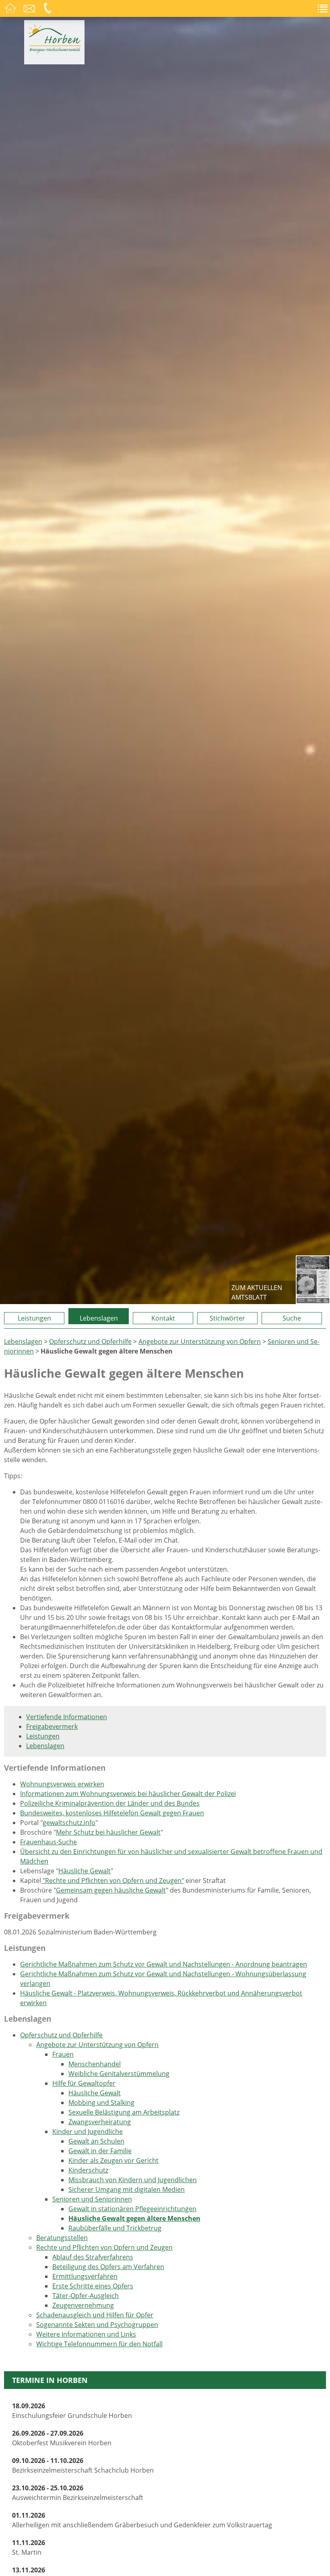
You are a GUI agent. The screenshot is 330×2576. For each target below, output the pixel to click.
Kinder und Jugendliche (88, 2132)
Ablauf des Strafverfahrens (93, 2257)
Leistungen (34, 1318)
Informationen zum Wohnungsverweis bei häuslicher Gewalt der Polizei (128, 1794)
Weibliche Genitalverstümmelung (119, 2074)
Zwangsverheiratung (100, 2122)
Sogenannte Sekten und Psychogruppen (97, 2325)
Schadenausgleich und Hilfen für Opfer (95, 2315)
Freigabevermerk (52, 1726)
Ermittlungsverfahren (85, 2276)
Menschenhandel (95, 2064)
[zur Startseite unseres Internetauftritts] (54, 51)
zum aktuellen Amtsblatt (257, 1292)
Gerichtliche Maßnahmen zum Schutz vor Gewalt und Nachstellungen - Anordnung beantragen (164, 1964)
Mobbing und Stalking (101, 2103)
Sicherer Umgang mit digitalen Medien (127, 2189)
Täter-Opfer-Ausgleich (86, 2296)
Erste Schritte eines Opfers (93, 2286)
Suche (292, 1318)
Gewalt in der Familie (100, 2151)
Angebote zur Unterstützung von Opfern (200, 1341)
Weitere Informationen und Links (86, 2334)
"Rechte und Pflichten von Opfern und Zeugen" (112, 1881)
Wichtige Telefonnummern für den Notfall (99, 2344)
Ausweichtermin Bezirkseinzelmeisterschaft (78, 2493)
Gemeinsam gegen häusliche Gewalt (111, 1890)
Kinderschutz (88, 2170)
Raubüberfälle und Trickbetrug (115, 2228)
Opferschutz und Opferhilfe (90, 1341)
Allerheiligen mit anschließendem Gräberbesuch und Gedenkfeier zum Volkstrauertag (142, 2520)
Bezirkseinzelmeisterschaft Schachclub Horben (83, 2465)
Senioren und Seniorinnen (92, 2199)
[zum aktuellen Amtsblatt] (313, 1280)
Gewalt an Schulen (96, 2141)
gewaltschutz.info (69, 1823)
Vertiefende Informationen (67, 1717)
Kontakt (163, 1318)
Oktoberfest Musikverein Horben (62, 2438)
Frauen (63, 2054)
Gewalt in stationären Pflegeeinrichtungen (132, 2209)
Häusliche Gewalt (85, 1871)
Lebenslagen (99, 1318)
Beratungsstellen (62, 2238)
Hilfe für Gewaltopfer (84, 2083)
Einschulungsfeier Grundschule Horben (72, 2411)
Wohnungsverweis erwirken (62, 1784)
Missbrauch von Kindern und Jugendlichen (133, 2180)
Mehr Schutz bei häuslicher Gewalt (108, 1832)
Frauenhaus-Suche (48, 1842)
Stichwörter (227, 1318)
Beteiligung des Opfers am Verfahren (108, 2267)
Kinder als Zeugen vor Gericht (113, 2160)
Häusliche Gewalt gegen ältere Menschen (134, 2218)
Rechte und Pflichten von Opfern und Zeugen (104, 2247)
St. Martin (29, 2547)
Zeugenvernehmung (83, 2305)
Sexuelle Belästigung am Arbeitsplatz (124, 2112)
